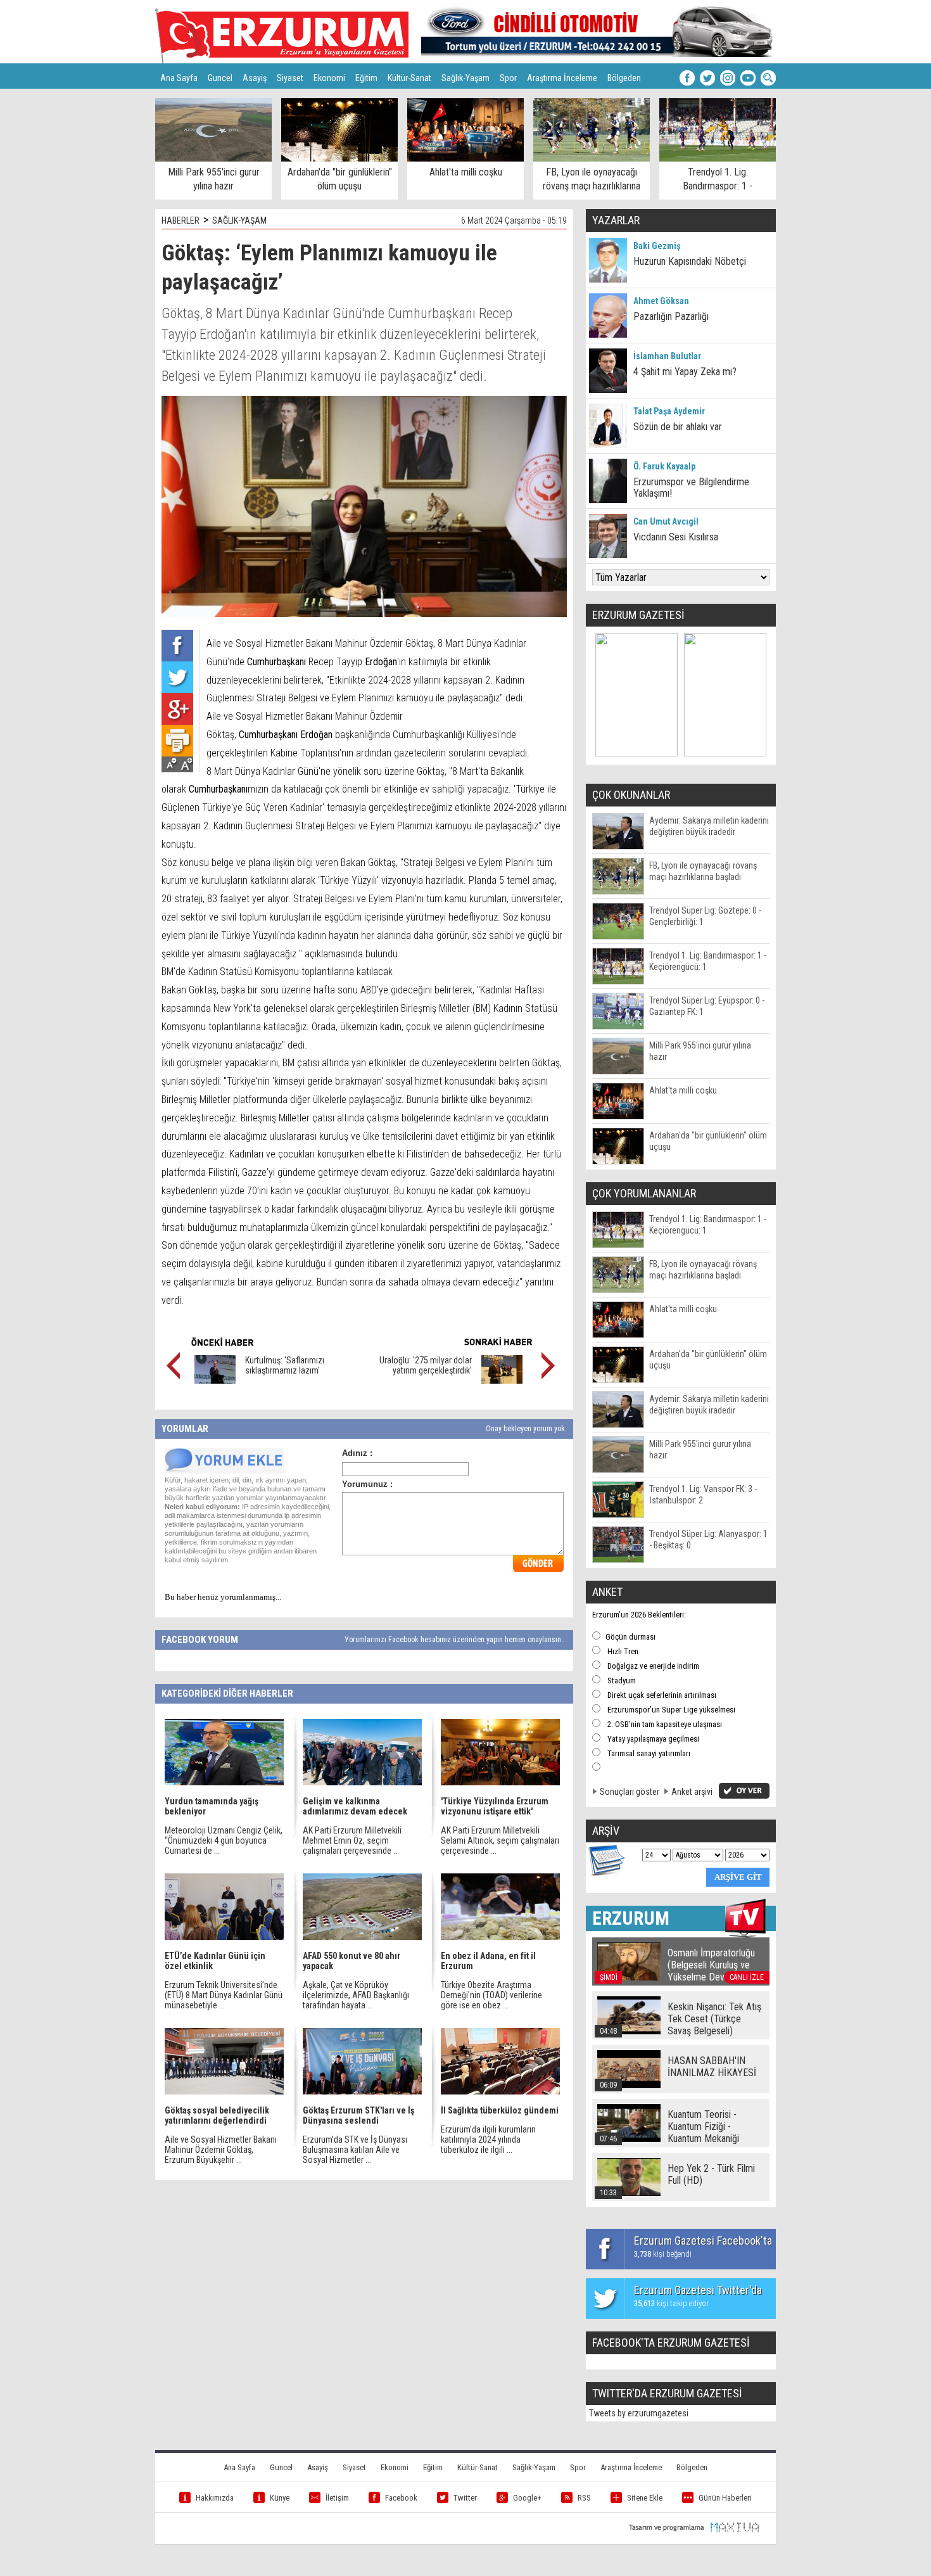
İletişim (337, 2498)
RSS (584, 2498)
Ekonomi (329, 78)
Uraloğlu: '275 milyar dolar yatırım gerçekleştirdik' (426, 1365)
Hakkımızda (215, 2498)
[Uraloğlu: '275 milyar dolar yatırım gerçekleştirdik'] (502, 1380)
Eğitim (366, 78)
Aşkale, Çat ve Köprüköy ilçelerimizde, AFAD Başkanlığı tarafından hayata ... (356, 1995)
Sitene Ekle (645, 2498)
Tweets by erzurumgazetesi (639, 2413)
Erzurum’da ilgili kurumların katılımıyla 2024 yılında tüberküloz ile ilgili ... (488, 2139)
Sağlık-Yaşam (465, 78)
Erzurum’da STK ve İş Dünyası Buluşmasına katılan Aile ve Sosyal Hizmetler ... (355, 2150)
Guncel (220, 78)
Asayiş (255, 78)
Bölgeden (624, 78)
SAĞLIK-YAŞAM (239, 220)
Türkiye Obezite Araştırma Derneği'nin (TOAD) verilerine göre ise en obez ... (491, 1995)
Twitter (465, 2498)
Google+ (527, 2498)
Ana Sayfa (179, 78)
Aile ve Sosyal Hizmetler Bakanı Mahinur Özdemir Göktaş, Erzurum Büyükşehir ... (221, 2150)
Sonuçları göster (630, 1792)
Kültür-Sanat (409, 78)
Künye (280, 2498)
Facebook (401, 2498)
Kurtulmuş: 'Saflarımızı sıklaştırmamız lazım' (285, 1365)
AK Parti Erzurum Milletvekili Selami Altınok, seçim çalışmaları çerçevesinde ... (500, 1840)
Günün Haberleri (725, 2498)
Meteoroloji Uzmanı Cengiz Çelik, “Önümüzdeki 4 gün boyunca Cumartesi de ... (224, 1840)
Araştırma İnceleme (562, 78)
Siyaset (290, 78)
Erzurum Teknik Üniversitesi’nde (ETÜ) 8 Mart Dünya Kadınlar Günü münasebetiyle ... (224, 1995)
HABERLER (180, 220)
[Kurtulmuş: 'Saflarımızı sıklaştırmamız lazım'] (215, 1380)
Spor (508, 78)
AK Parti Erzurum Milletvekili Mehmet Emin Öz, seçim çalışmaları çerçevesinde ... (352, 1840)
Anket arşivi (692, 1792)
